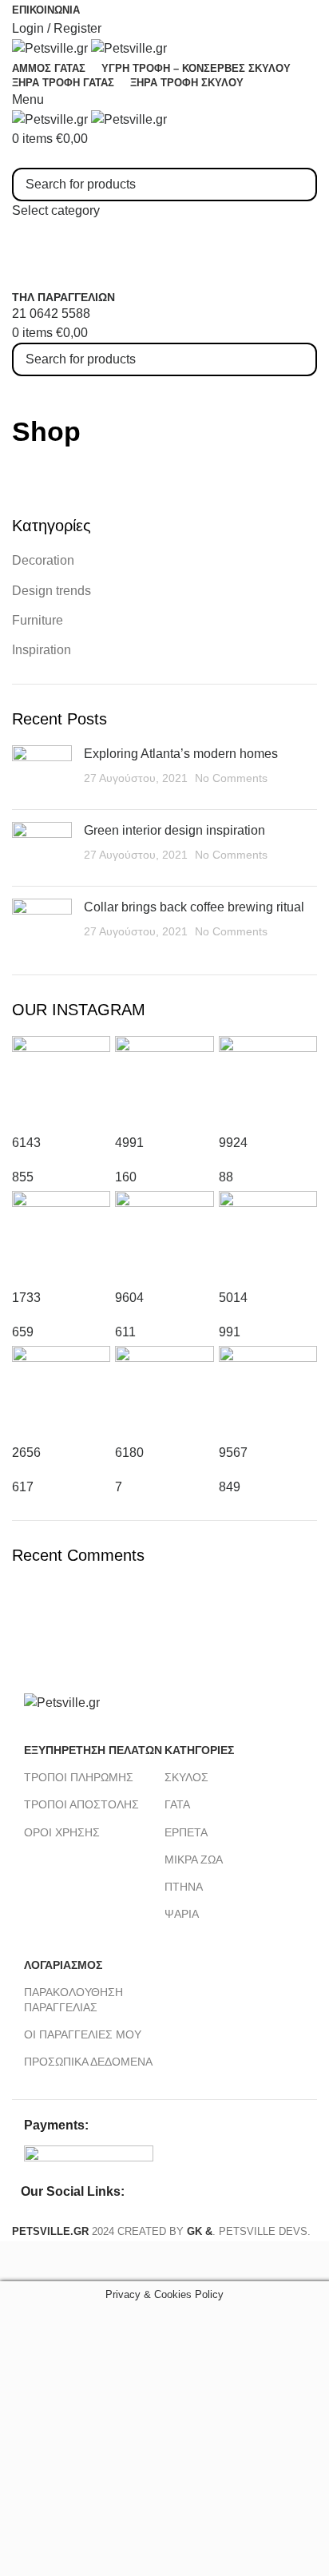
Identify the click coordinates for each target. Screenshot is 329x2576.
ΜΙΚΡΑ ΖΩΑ (194, 1860)
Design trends (52, 591)
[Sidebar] (20, 2261)
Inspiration (42, 650)
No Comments (231, 778)
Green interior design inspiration (174, 830)
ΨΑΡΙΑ (182, 1914)
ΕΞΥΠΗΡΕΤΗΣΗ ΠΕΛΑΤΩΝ (93, 1750)
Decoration (43, 560)
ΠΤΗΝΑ (184, 1887)
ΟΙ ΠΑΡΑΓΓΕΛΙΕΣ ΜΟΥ (83, 2034)
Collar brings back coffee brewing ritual (194, 907)
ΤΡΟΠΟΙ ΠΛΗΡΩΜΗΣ (79, 1777)
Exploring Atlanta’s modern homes (181, 754)
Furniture (38, 620)
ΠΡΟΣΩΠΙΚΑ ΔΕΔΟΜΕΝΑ (88, 2062)
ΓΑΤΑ (177, 1804)
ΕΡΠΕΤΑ (186, 1832)
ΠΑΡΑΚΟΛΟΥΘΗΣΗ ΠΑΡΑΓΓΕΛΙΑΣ (73, 1999)
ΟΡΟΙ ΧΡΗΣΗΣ (62, 1832)
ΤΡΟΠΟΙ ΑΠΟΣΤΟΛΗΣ (81, 1804)
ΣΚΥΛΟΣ (186, 1777)
